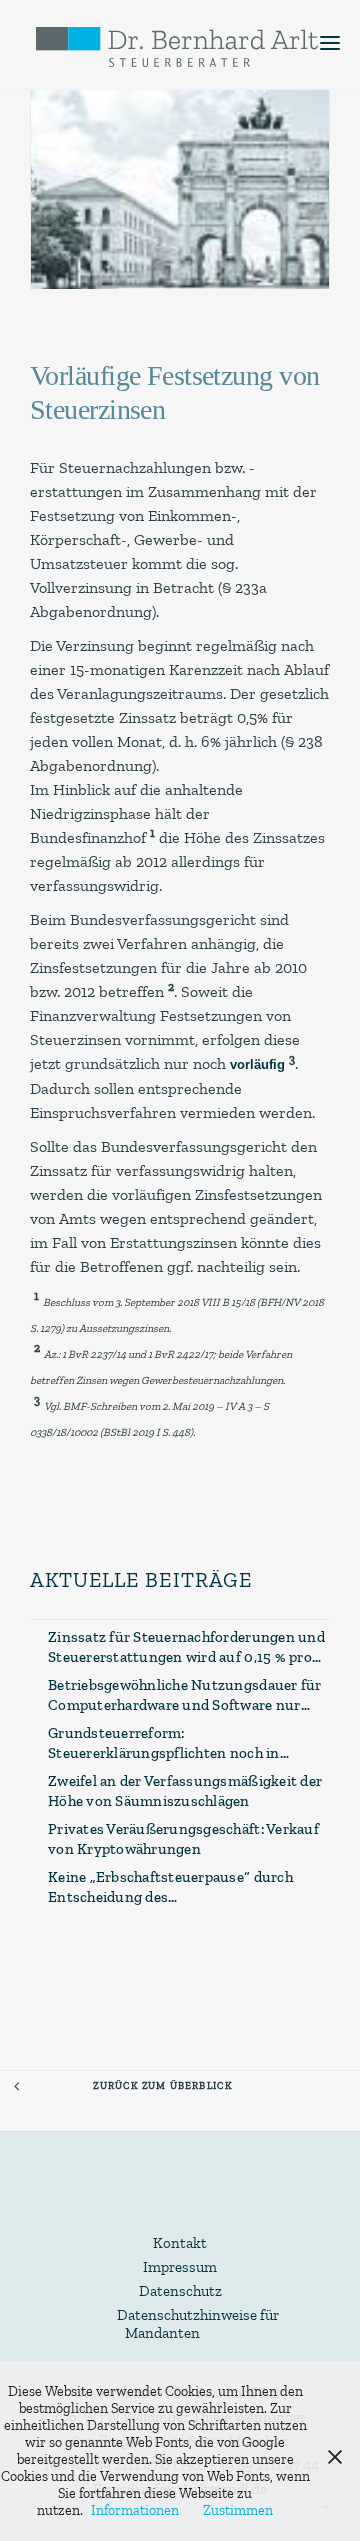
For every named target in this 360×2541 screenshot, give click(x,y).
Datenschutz (180, 2291)
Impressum (180, 2267)
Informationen (135, 2510)
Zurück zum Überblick (162, 2085)
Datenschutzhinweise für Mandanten (198, 2324)
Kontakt (180, 2243)
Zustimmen (238, 2510)
